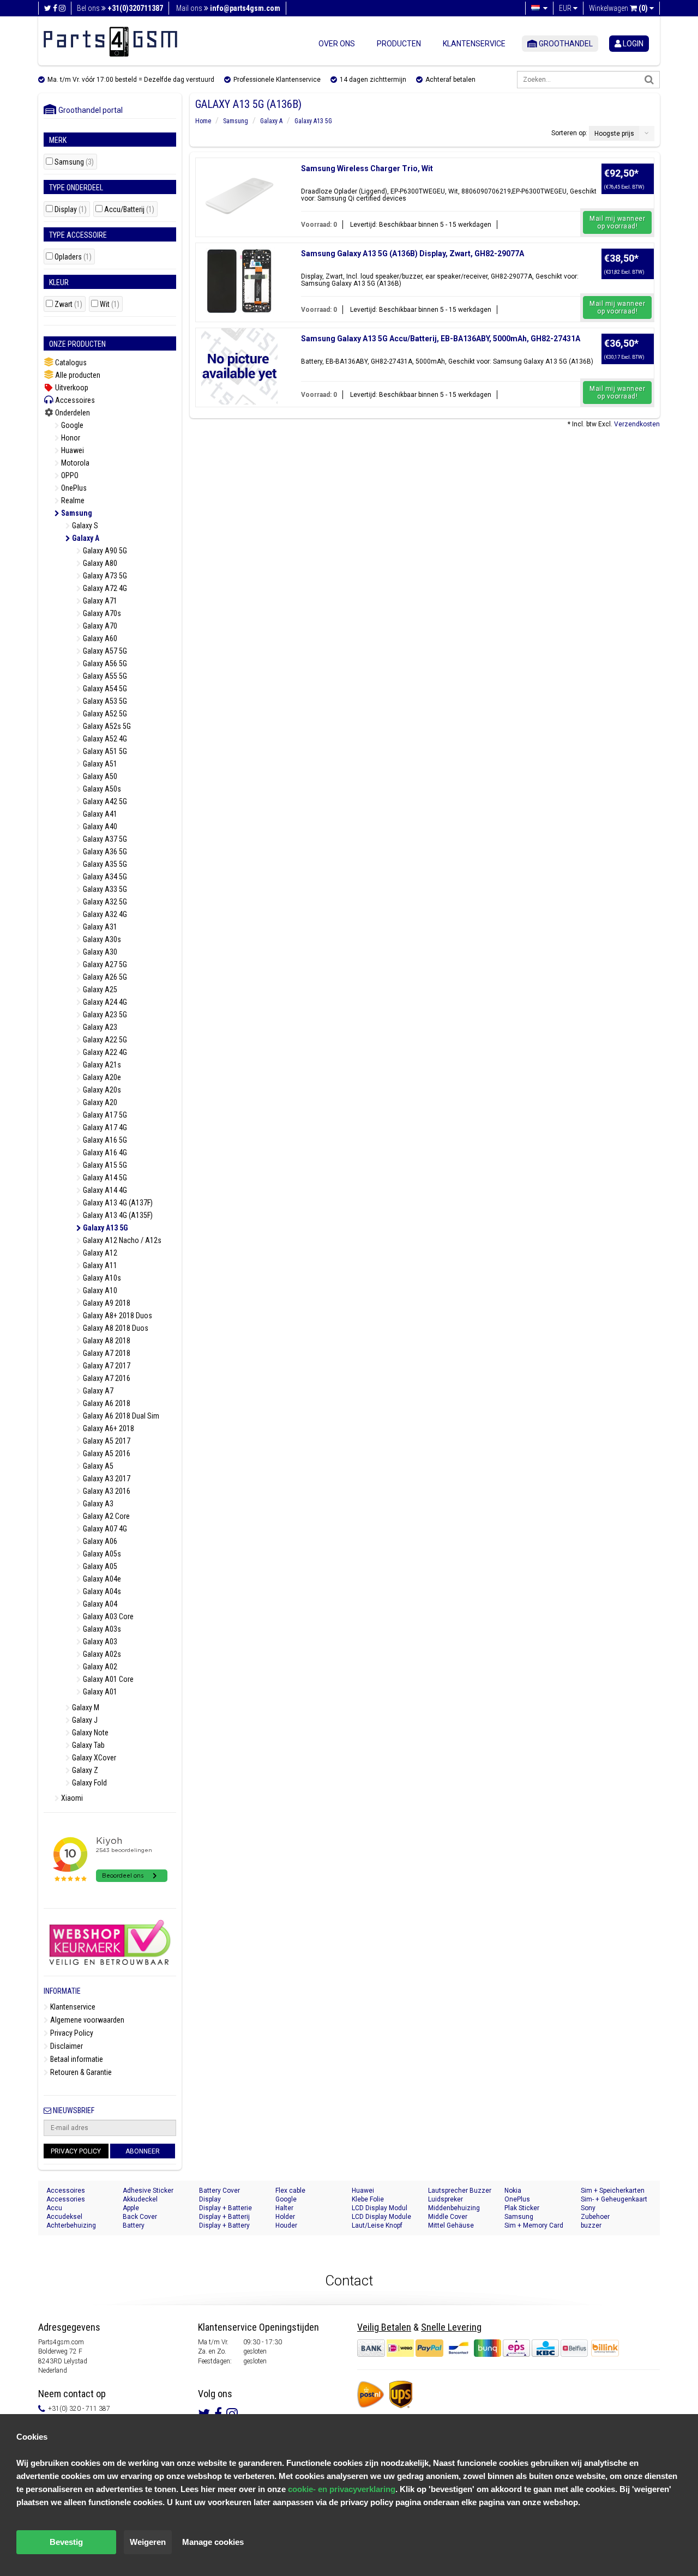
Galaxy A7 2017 (106, 1366)
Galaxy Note (89, 1733)
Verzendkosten (637, 424)
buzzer (591, 2225)
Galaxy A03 (99, 1642)
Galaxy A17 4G (104, 1127)
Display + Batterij (224, 2217)
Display (71, 210)
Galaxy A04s (101, 1591)
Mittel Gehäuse (451, 2225)
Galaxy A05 (99, 1566)
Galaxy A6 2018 (106, 1403)
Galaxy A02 (99, 1667)
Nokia (513, 2191)
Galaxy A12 (99, 1253)
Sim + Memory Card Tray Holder (534, 2226)
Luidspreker (446, 2199)
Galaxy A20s (101, 1090)
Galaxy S (84, 526)
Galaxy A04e (101, 1579)
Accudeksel (64, 2217)
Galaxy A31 (99, 927)
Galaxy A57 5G (104, 651)
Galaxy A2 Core (106, 1516)
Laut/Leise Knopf (377, 2225)
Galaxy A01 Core (107, 1679)
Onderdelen (72, 413)
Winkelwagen (618, 8)
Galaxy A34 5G (104, 877)
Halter (284, 2208)
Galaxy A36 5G (104, 852)
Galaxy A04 (99, 1604)
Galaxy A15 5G (104, 1165)
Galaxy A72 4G (104, 588)
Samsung (74, 162)
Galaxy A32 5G (104, 902)
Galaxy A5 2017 (106, 1441)
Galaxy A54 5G (104, 689)
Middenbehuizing (454, 2208)
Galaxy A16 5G (104, 1140)
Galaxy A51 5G (104, 751)
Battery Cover (219, 2191)
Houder (286, 2225)
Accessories (66, 2199)
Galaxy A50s (101, 789)
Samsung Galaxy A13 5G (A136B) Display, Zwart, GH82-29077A (413, 254)
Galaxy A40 (99, 827)
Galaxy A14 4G (104, 1190)
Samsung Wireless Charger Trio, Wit (367, 168)
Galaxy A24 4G (104, 1002)
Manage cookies (213, 2542)
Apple (131, 2208)
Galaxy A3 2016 (106, 1491)
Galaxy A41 (99, 814)
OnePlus (73, 488)
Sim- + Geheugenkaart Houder (614, 2200)
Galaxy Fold (89, 1783)
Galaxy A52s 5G (106, 726)
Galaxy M (85, 1708)
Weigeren (148, 2542)
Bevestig (66, 2542)
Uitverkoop (71, 388)
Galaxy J (84, 1720)
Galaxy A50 (99, 776)
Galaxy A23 (99, 1027)
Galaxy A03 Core (107, 1616)
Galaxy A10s (101, 1278)
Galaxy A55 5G (104, 676)
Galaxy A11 (99, 1265)
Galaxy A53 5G (104, 701)
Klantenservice (474, 44)
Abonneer (143, 2151)
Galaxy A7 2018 (106, 1353)
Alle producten (77, 375)
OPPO (69, 475)
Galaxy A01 (99, 1692)
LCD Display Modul (380, 2208)
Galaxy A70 (99, 626)
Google (71, 425)
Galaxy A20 (99, 1102)
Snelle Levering (451, 2327)
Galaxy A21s (101, 1065)
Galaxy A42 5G (104, 801)
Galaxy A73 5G (104, 576)
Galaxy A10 (99, 1290)
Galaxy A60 (99, 638)
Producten (399, 44)
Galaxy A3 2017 (106, 1479)
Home (203, 121)
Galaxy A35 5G (104, 864)
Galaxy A (85, 538)
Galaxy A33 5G (104, 889)
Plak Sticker (522, 2208)
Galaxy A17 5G (104, 1115)
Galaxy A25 (99, 990)
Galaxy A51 (99, 764)
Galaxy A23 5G (104, 1015)
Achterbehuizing (71, 2225)
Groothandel (565, 44)
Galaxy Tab (88, 1745)
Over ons (337, 44)
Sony (588, 2208)
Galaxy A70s (101, 613)
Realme (72, 500)
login (632, 44)
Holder (285, 2217)
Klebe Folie (368, 2199)
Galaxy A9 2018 (106, 1303)
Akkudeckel (140, 2199)
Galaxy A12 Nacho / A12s (121, 1240)
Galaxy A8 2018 (106, 1341)
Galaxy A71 (99, 601)
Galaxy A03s (101, 1629)
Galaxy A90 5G (104, 551)
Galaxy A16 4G (104, 1153)
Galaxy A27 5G (104, 964)
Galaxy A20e (101, 1077)
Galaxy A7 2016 (106, 1378)
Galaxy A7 (97, 1391)
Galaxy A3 (97, 1504)
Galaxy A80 (99, 563)
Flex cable (290, 2191)
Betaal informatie (76, 2059)
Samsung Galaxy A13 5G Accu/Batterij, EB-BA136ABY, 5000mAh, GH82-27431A (441, 339)
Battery (134, 2225)
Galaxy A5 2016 (106, 1453)
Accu (54, 2208)
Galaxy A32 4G (104, 914)
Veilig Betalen (384, 2327)
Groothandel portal (88, 110)
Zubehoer (595, 2217)
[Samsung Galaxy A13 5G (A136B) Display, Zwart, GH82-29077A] (239, 281)
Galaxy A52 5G (104, 714)
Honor (70, 438)
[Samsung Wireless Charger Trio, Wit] (239, 196)
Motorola (74, 463)
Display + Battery (224, 2225)
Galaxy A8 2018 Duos (115, 1328)
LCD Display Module (381, 2217)
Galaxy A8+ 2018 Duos (117, 1316)
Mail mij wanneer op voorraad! (617, 222)
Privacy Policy (71, 2033)
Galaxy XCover (93, 1758)
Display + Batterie (225, 2208)
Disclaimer (66, 2046)
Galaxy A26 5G (104, 977)
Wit (110, 304)
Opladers (73, 257)
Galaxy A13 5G (105, 1228)
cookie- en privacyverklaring (342, 2489)
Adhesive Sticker (148, 2191)
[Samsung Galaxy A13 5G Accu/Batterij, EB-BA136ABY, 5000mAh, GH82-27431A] (239, 366)
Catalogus (70, 363)
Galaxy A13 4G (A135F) (117, 1215)
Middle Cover (448, 2217)
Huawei (72, 450)
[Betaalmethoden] (473, 2348)
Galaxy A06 (99, 1541)
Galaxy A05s (101, 1554)
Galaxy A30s (101, 939)
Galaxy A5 (97, 1466)
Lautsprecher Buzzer (460, 2191)
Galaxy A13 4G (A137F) (117, 1203)
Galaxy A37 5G (104, 839)
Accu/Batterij (129, 210)
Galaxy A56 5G (104, 663)
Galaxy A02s (101, 1654)
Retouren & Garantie (80, 2072)
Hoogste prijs (614, 134)
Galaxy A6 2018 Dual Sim (120, 1416)
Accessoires (74, 400)
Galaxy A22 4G (104, 1052)
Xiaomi (71, 1798)
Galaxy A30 (99, 952)
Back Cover (140, 2217)
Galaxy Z (84, 1770)
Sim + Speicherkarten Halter (613, 2191)
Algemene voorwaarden (86, 2020)
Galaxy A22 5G (104, 1040)
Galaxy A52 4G (104, 739)
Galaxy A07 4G (104, 1529)
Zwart (68, 304)
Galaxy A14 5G (104, 1178)
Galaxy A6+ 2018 (108, 1428)
